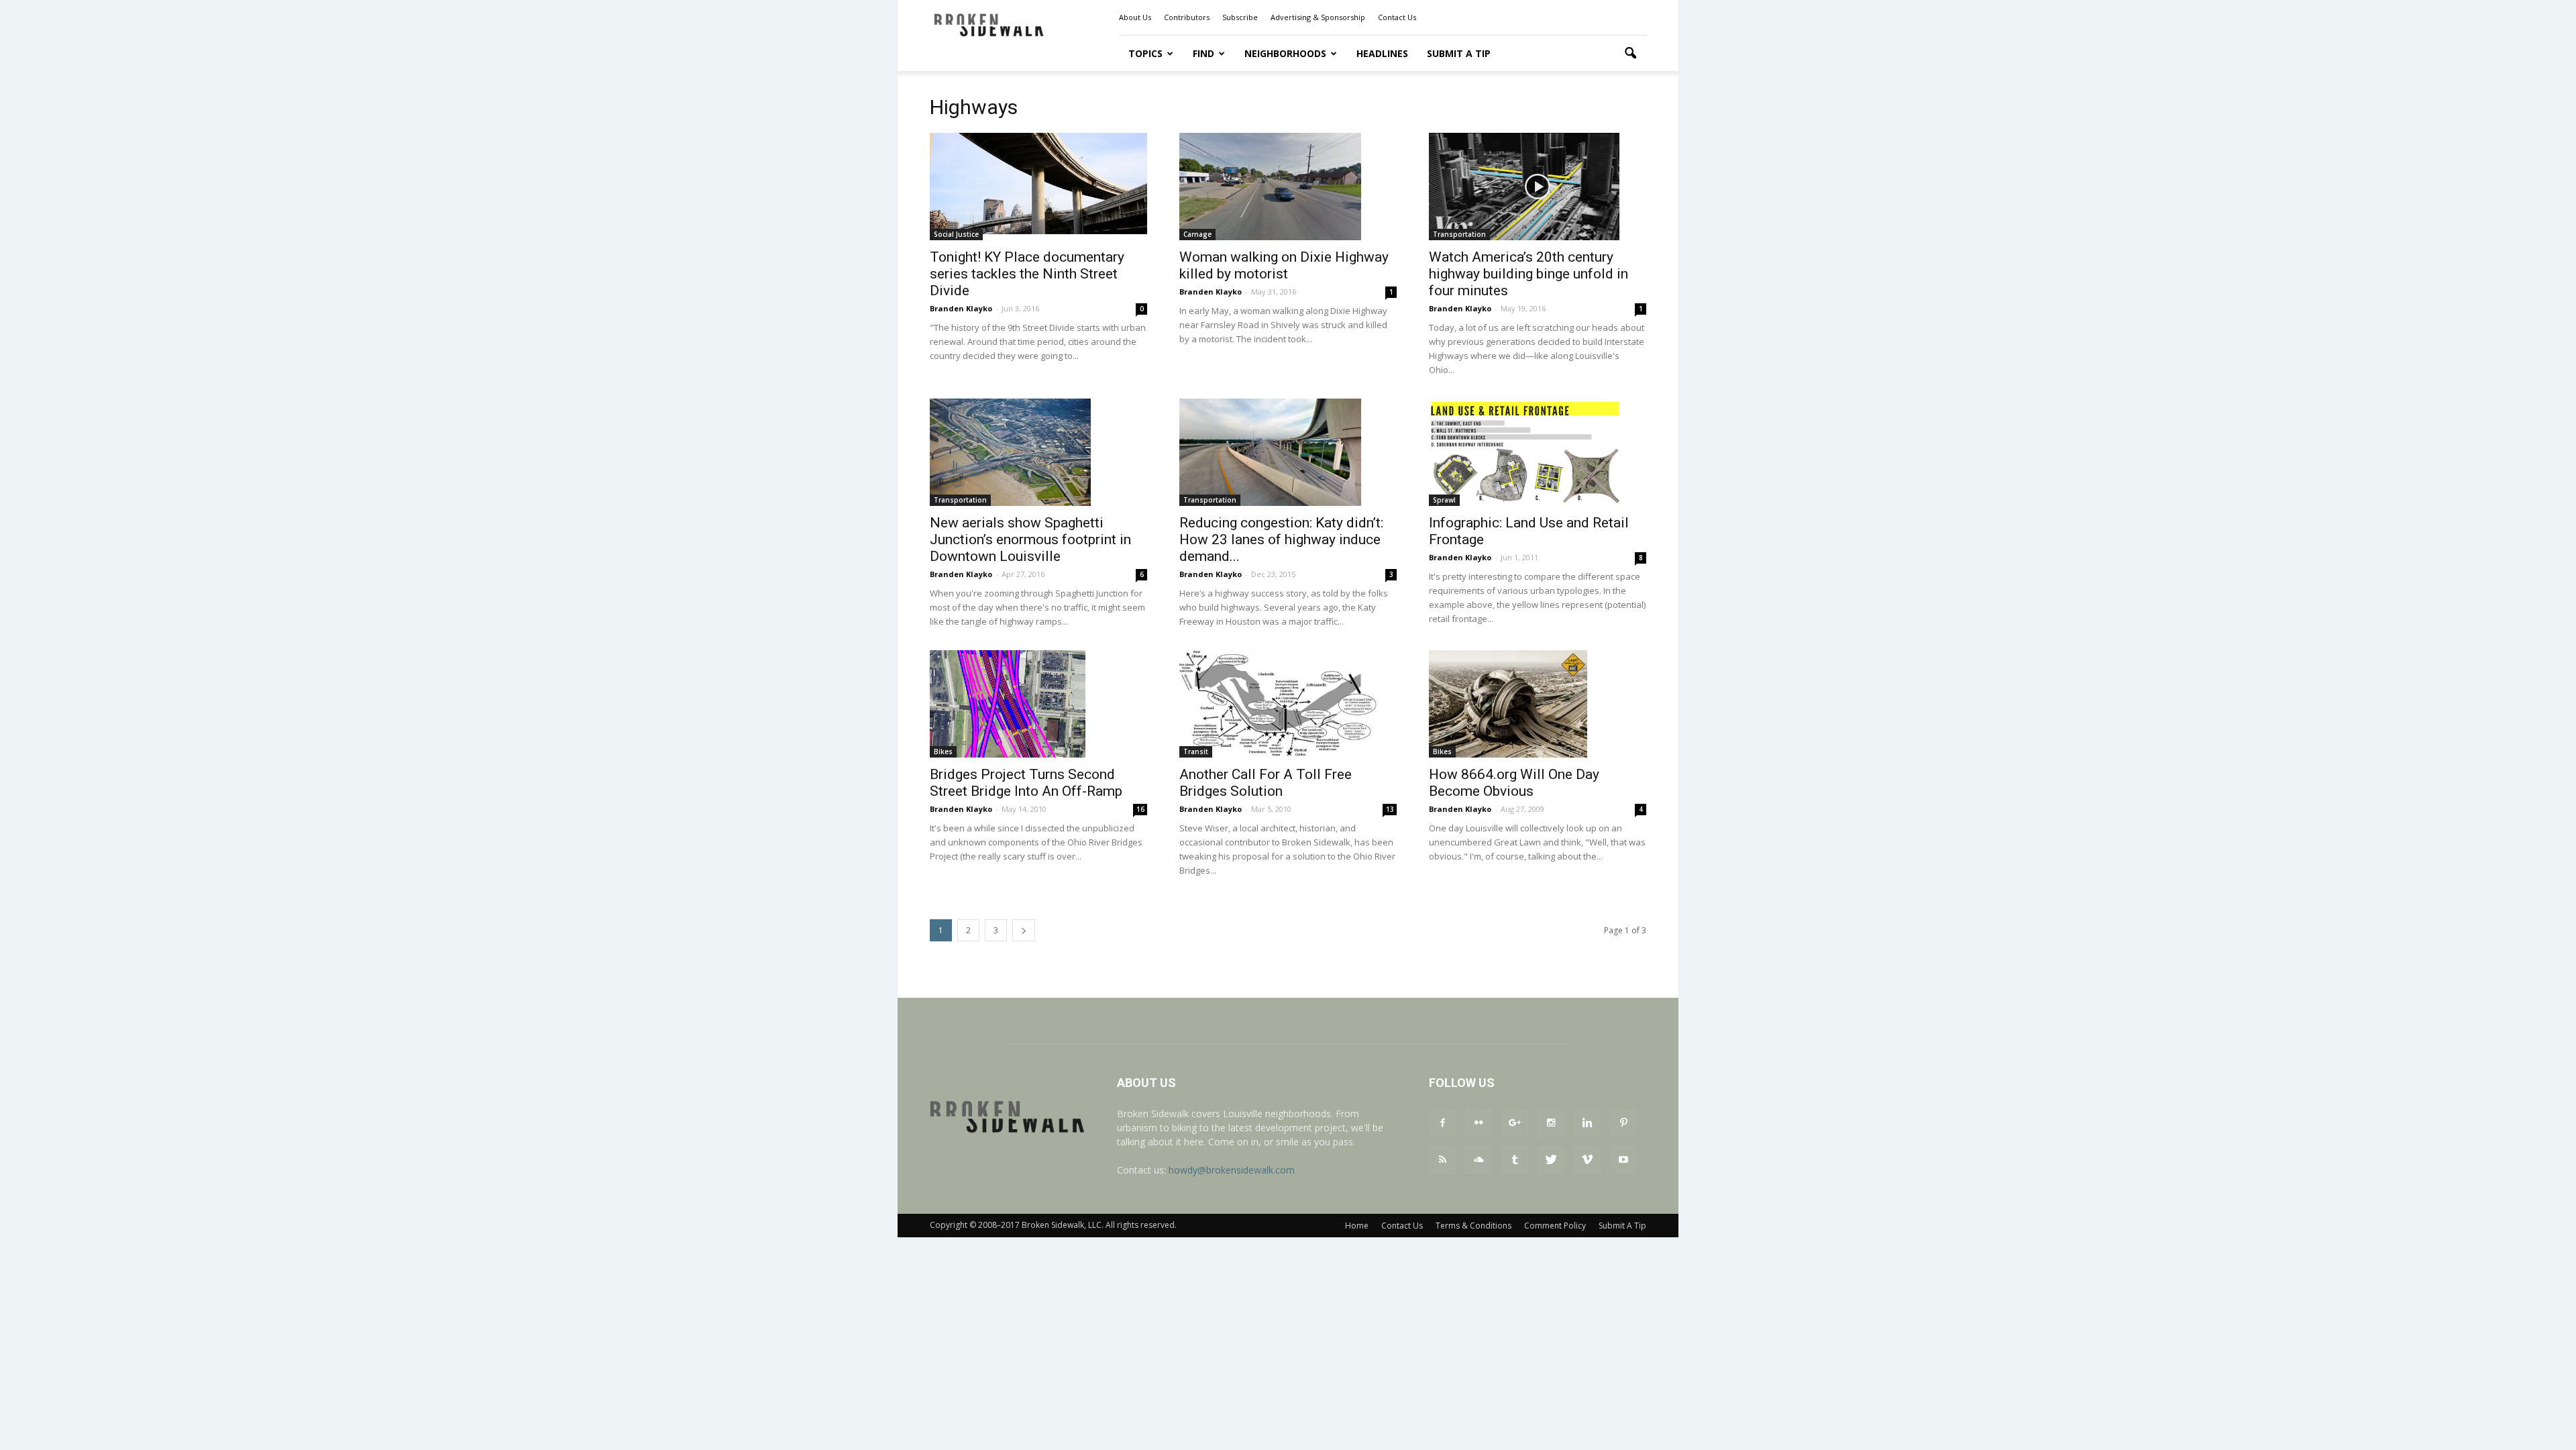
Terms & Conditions (1473, 1226)
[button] (1630, 54)
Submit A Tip (1459, 53)
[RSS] (1442, 1160)
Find (1203, 53)
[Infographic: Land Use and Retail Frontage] (1538, 452)
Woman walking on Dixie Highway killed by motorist (1284, 265)
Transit (1196, 752)
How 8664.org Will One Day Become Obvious (1514, 783)
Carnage (1197, 234)
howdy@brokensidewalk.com (1232, 1170)
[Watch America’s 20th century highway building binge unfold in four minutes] (1538, 187)
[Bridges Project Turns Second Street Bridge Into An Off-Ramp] (1038, 704)
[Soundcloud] (1479, 1160)
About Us (1135, 17)
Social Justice (956, 234)
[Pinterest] (1623, 1123)
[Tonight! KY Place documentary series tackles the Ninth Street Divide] (1038, 184)
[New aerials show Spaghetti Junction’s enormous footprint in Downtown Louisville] (1038, 452)
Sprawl (1444, 500)
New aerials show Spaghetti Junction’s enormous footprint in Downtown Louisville (1030, 539)
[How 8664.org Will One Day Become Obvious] (1538, 704)
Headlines (1382, 53)
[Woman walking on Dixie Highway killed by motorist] (1288, 187)
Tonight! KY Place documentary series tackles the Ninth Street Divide (1027, 274)
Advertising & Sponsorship (1318, 17)
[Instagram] (1551, 1123)
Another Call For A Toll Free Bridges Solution (1266, 783)
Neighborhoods (1285, 53)
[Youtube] (1623, 1160)
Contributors (1187, 17)
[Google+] (1515, 1123)
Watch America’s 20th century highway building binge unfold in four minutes (1528, 274)
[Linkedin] (1587, 1123)
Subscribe (1240, 17)
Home (1357, 1226)
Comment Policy (1555, 1226)
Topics (1145, 53)
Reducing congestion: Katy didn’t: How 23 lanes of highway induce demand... (1281, 539)
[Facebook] (1442, 1123)
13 (1390, 809)
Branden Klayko (961, 308)
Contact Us (1397, 17)
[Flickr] (1479, 1123)
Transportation (1459, 234)
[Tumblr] (1515, 1160)
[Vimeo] (1587, 1160)
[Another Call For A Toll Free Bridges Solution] (1288, 704)
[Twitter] (1551, 1160)
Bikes (943, 752)
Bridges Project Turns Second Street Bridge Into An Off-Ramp (1026, 783)
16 (1140, 809)
